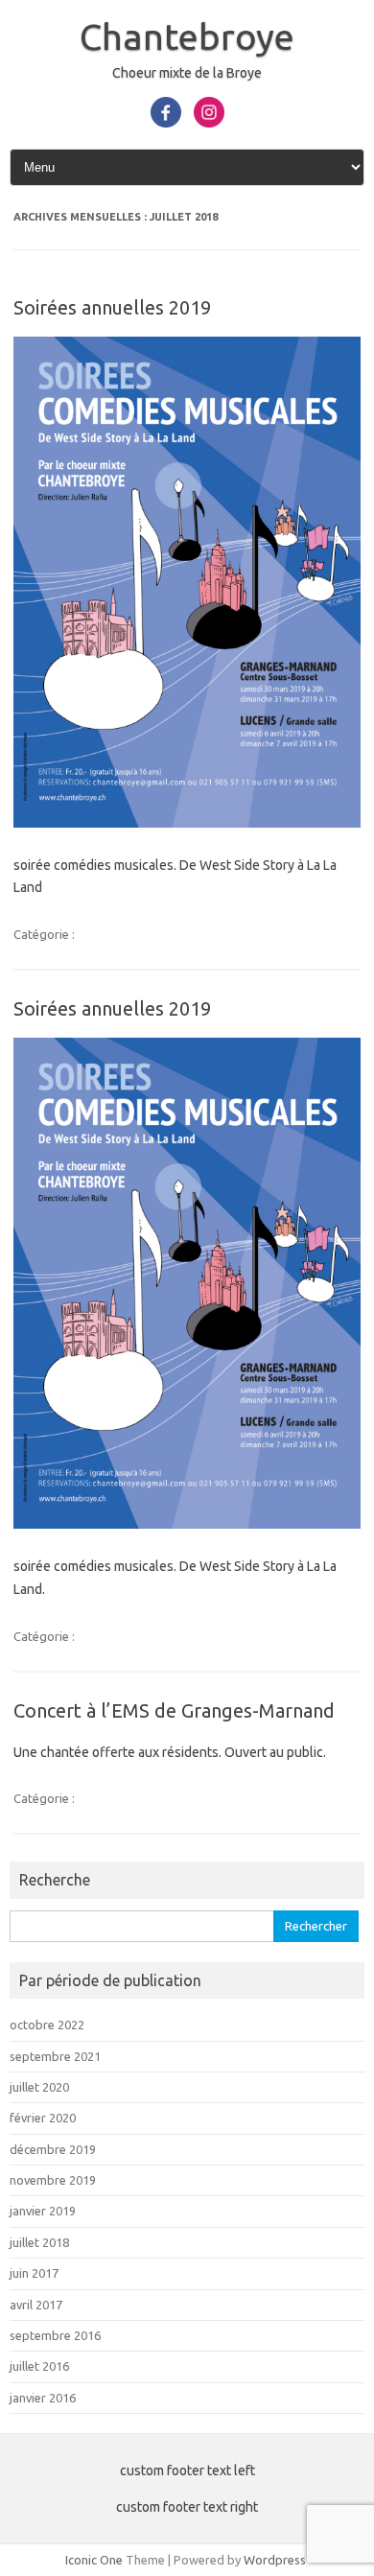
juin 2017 (34, 2273)
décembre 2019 (53, 2149)
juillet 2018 (39, 2242)
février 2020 (43, 2118)
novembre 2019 (53, 2180)
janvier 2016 (43, 2398)
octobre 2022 (47, 2025)
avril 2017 (36, 2305)
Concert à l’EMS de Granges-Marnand (174, 1710)
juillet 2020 (39, 2087)
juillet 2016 (39, 2366)
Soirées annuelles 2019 (112, 307)
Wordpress (275, 2560)
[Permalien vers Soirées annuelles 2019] (187, 823)
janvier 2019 (43, 2211)
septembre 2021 (55, 2056)
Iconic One (94, 2560)
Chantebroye (187, 36)
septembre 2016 (55, 2335)
